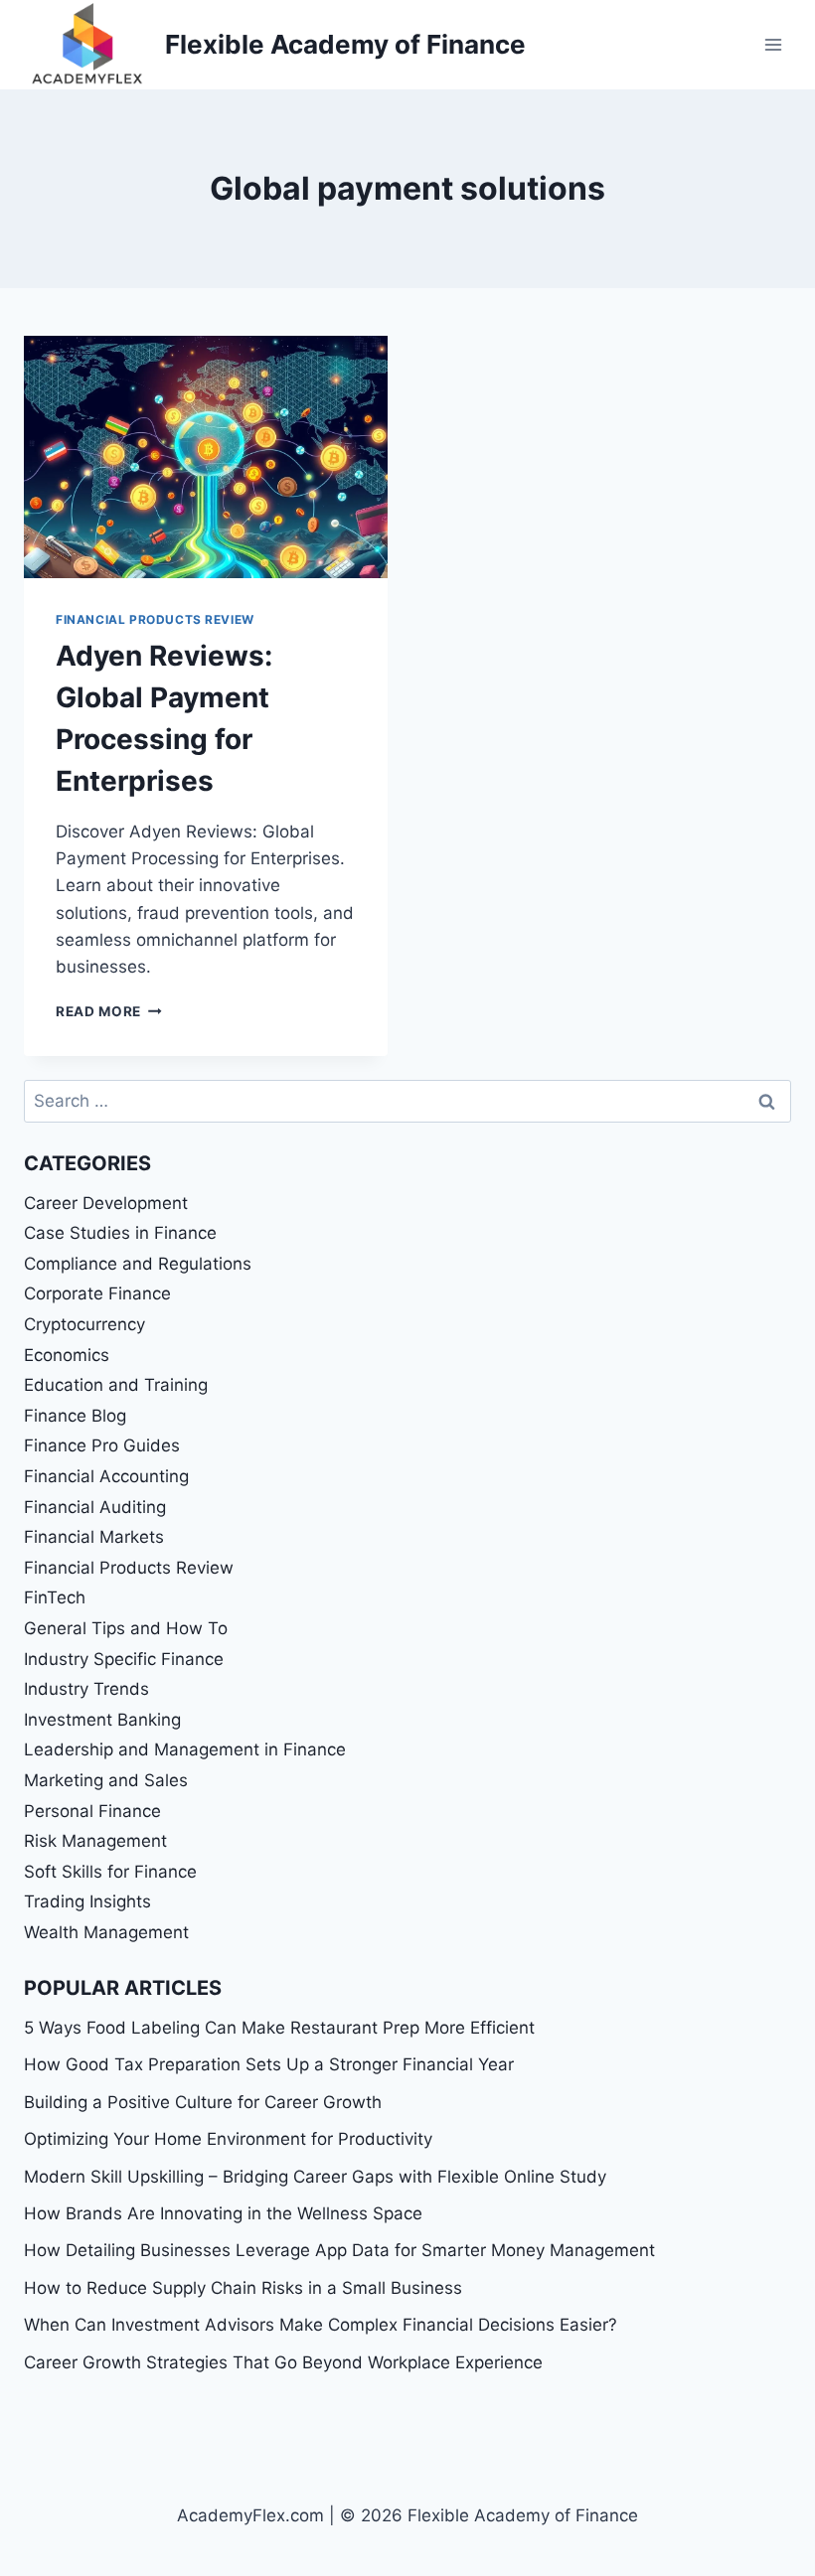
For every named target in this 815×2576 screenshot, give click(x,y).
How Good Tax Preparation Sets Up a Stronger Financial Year (269, 2064)
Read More (109, 1011)
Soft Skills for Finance (110, 1872)
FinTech (55, 1597)
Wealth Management (106, 1932)
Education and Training (116, 1385)
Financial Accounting (106, 1476)
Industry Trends (86, 1689)
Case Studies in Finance (120, 1233)
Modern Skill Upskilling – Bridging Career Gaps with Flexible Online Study (315, 2177)
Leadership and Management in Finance (185, 1749)
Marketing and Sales (106, 1780)
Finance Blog (75, 1416)
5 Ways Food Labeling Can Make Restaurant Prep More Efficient (279, 2028)
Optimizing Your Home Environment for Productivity (228, 2139)
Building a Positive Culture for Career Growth (203, 2102)
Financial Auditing (95, 1507)
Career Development (106, 1203)
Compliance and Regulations (138, 1264)
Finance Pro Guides (102, 1445)
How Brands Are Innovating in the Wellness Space (223, 2213)
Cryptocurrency (84, 1324)
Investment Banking (102, 1720)
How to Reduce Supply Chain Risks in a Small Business (243, 2288)
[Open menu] (773, 44)
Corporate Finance (97, 1293)
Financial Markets (94, 1537)
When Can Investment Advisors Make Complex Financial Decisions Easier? (321, 2325)
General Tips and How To (126, 1628)
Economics (67, 1355)
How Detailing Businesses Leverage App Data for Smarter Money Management (339, 2250)
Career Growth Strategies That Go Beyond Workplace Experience (283, 2362)
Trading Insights (87, 1901)
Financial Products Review (155, 619)
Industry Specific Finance (124, 1659)
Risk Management (95, 1841)
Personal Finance (92, 1811)
